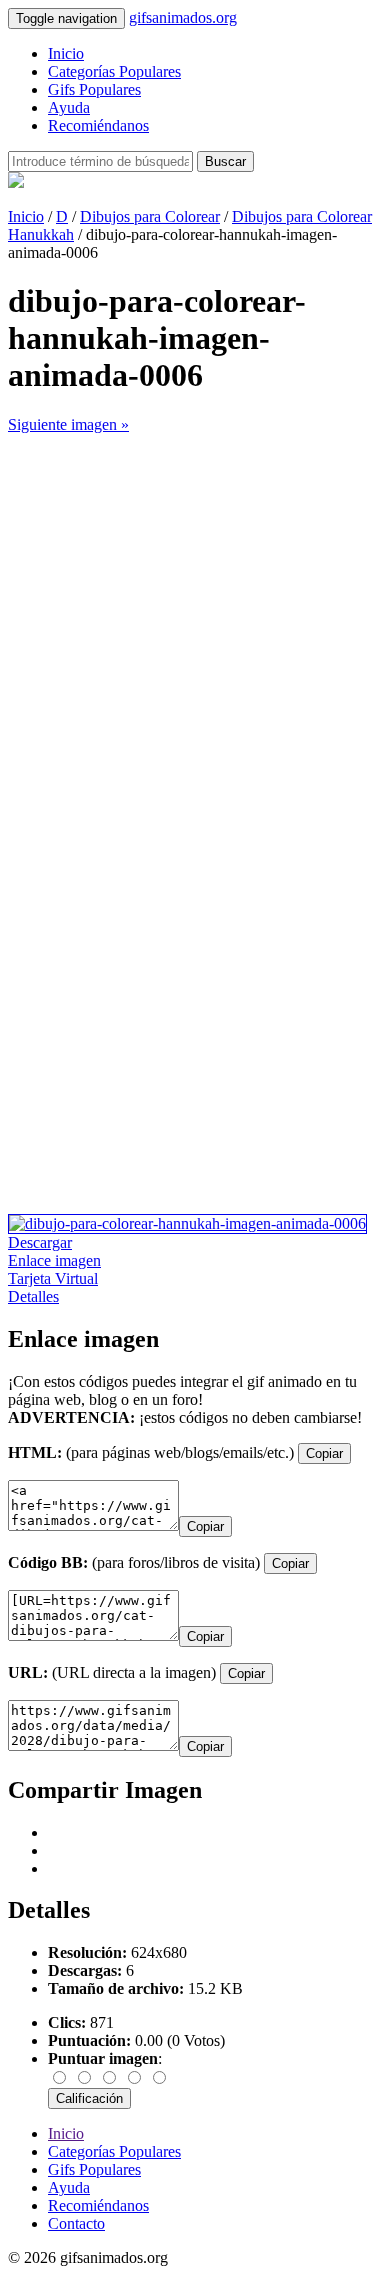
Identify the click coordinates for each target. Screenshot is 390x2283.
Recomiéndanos (98, 125)
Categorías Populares (114, 71)
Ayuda (69, 107)
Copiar (324, 1453)
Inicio (66, 53)
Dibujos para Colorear (150, 216)
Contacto (76, 2223)
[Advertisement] (195, 629)
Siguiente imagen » (68, 424)
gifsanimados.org (183, 17)
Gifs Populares (94, 89)
